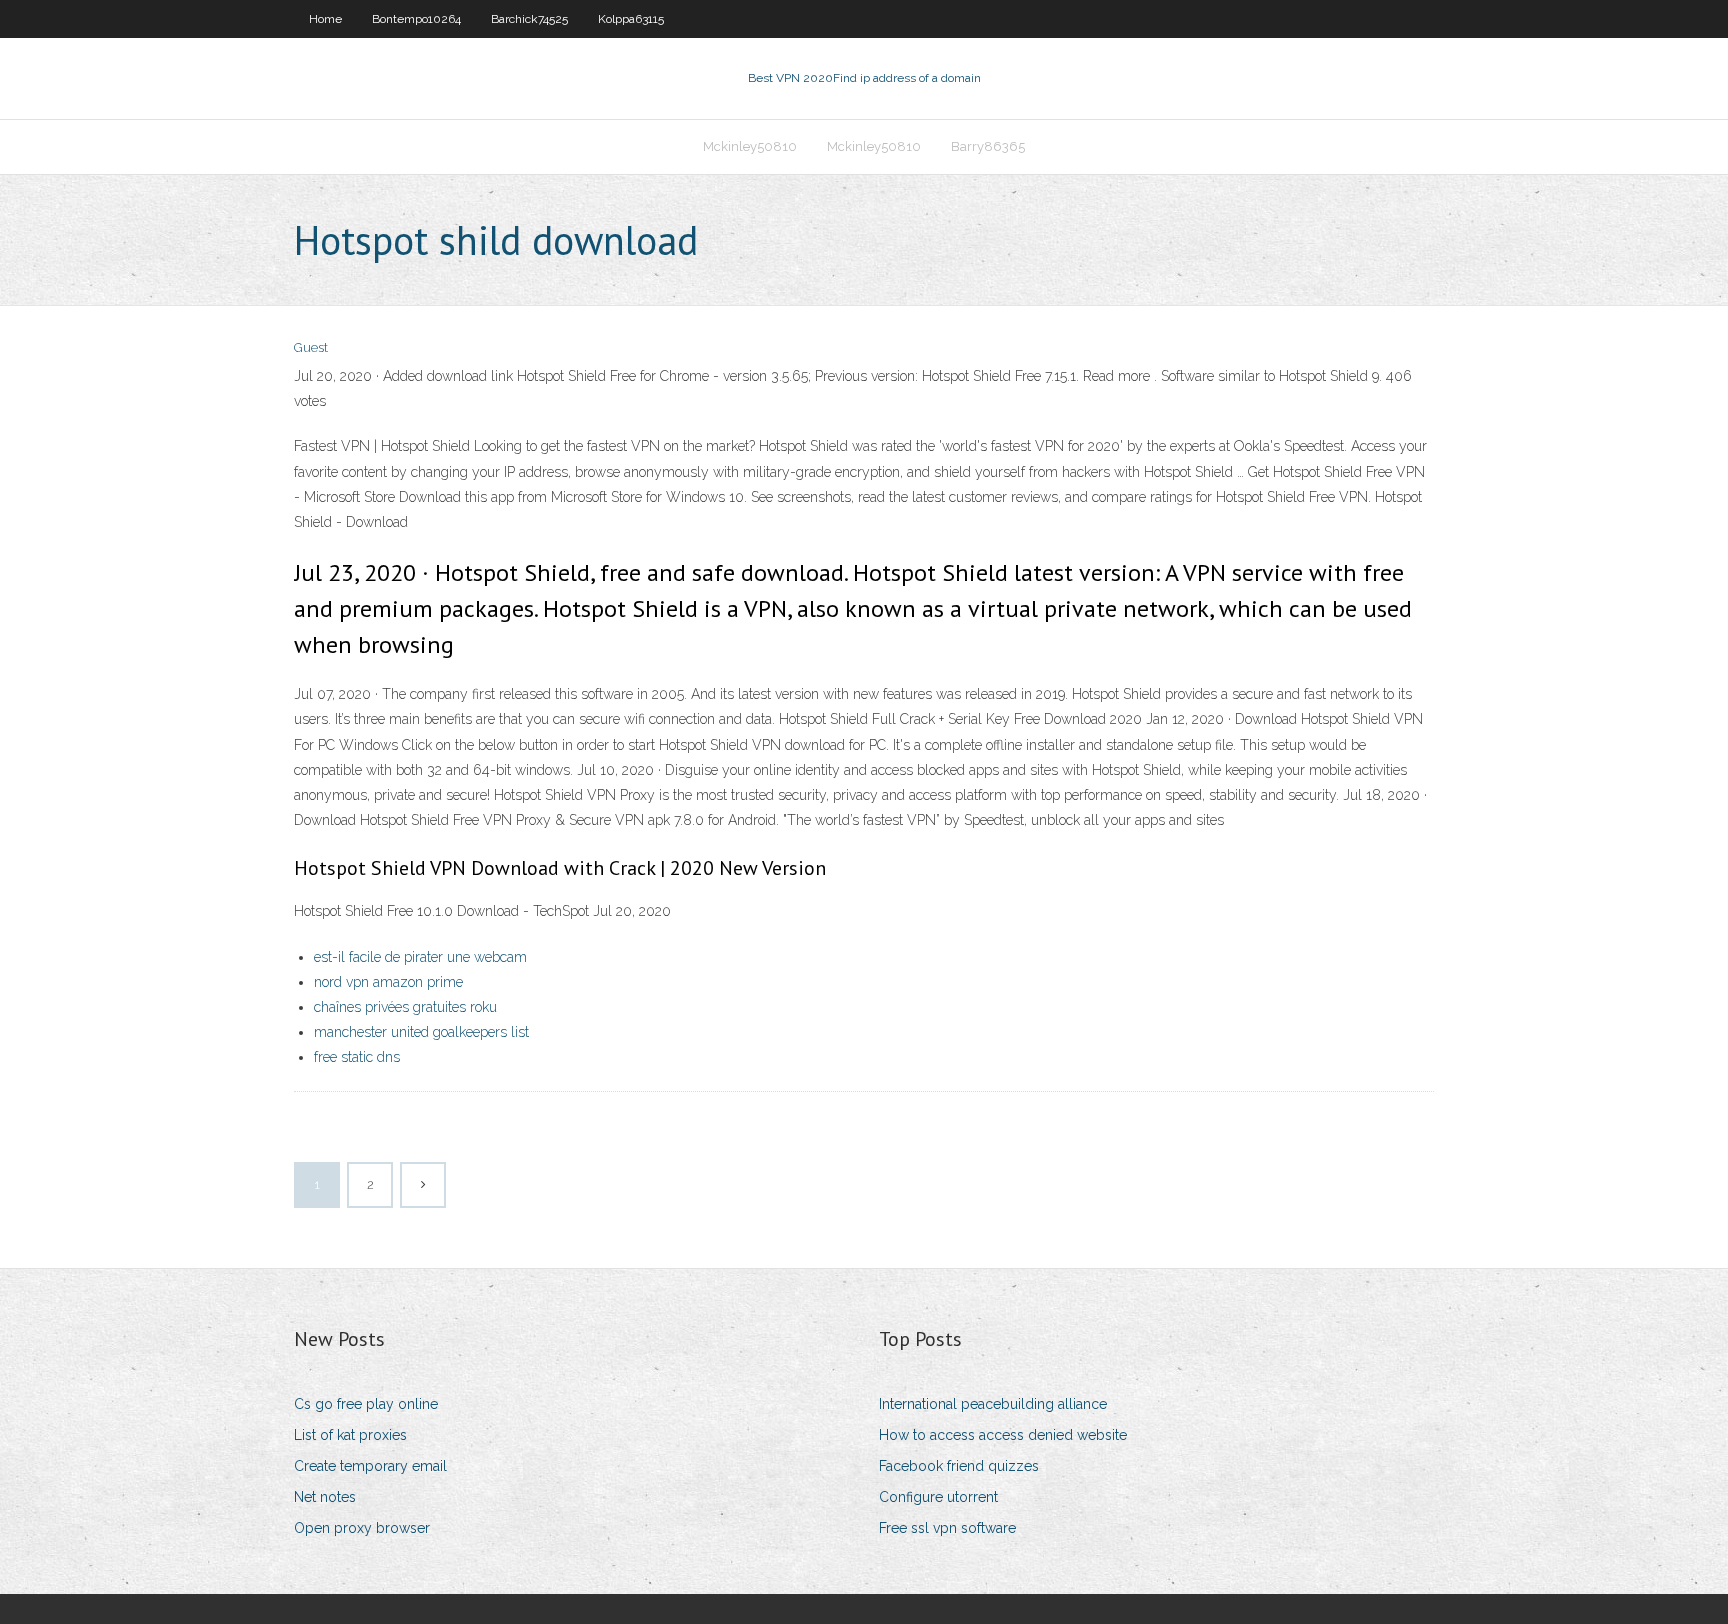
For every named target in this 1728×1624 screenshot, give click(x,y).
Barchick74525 (529, 19)
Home (325, 19)
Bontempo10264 (416, 19)
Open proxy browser (362, 1528)
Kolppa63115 (631, 19)
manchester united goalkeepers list (421, 1032)
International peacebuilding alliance (993, 1404)
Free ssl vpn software (947, 1528)
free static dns (357, 1057)
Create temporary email (370, 1466)
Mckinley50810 (750, 146)
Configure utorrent (938, 1497)
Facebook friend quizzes (959, 1466)
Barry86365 (988, 146)
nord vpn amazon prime (388, 982)
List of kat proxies (350, 1435)
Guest (311, 347)
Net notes (325, 1497)
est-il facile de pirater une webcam (420, 957)
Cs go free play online (366, 1404)
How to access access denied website (1003, 1435)
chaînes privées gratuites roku (405, 1007)
